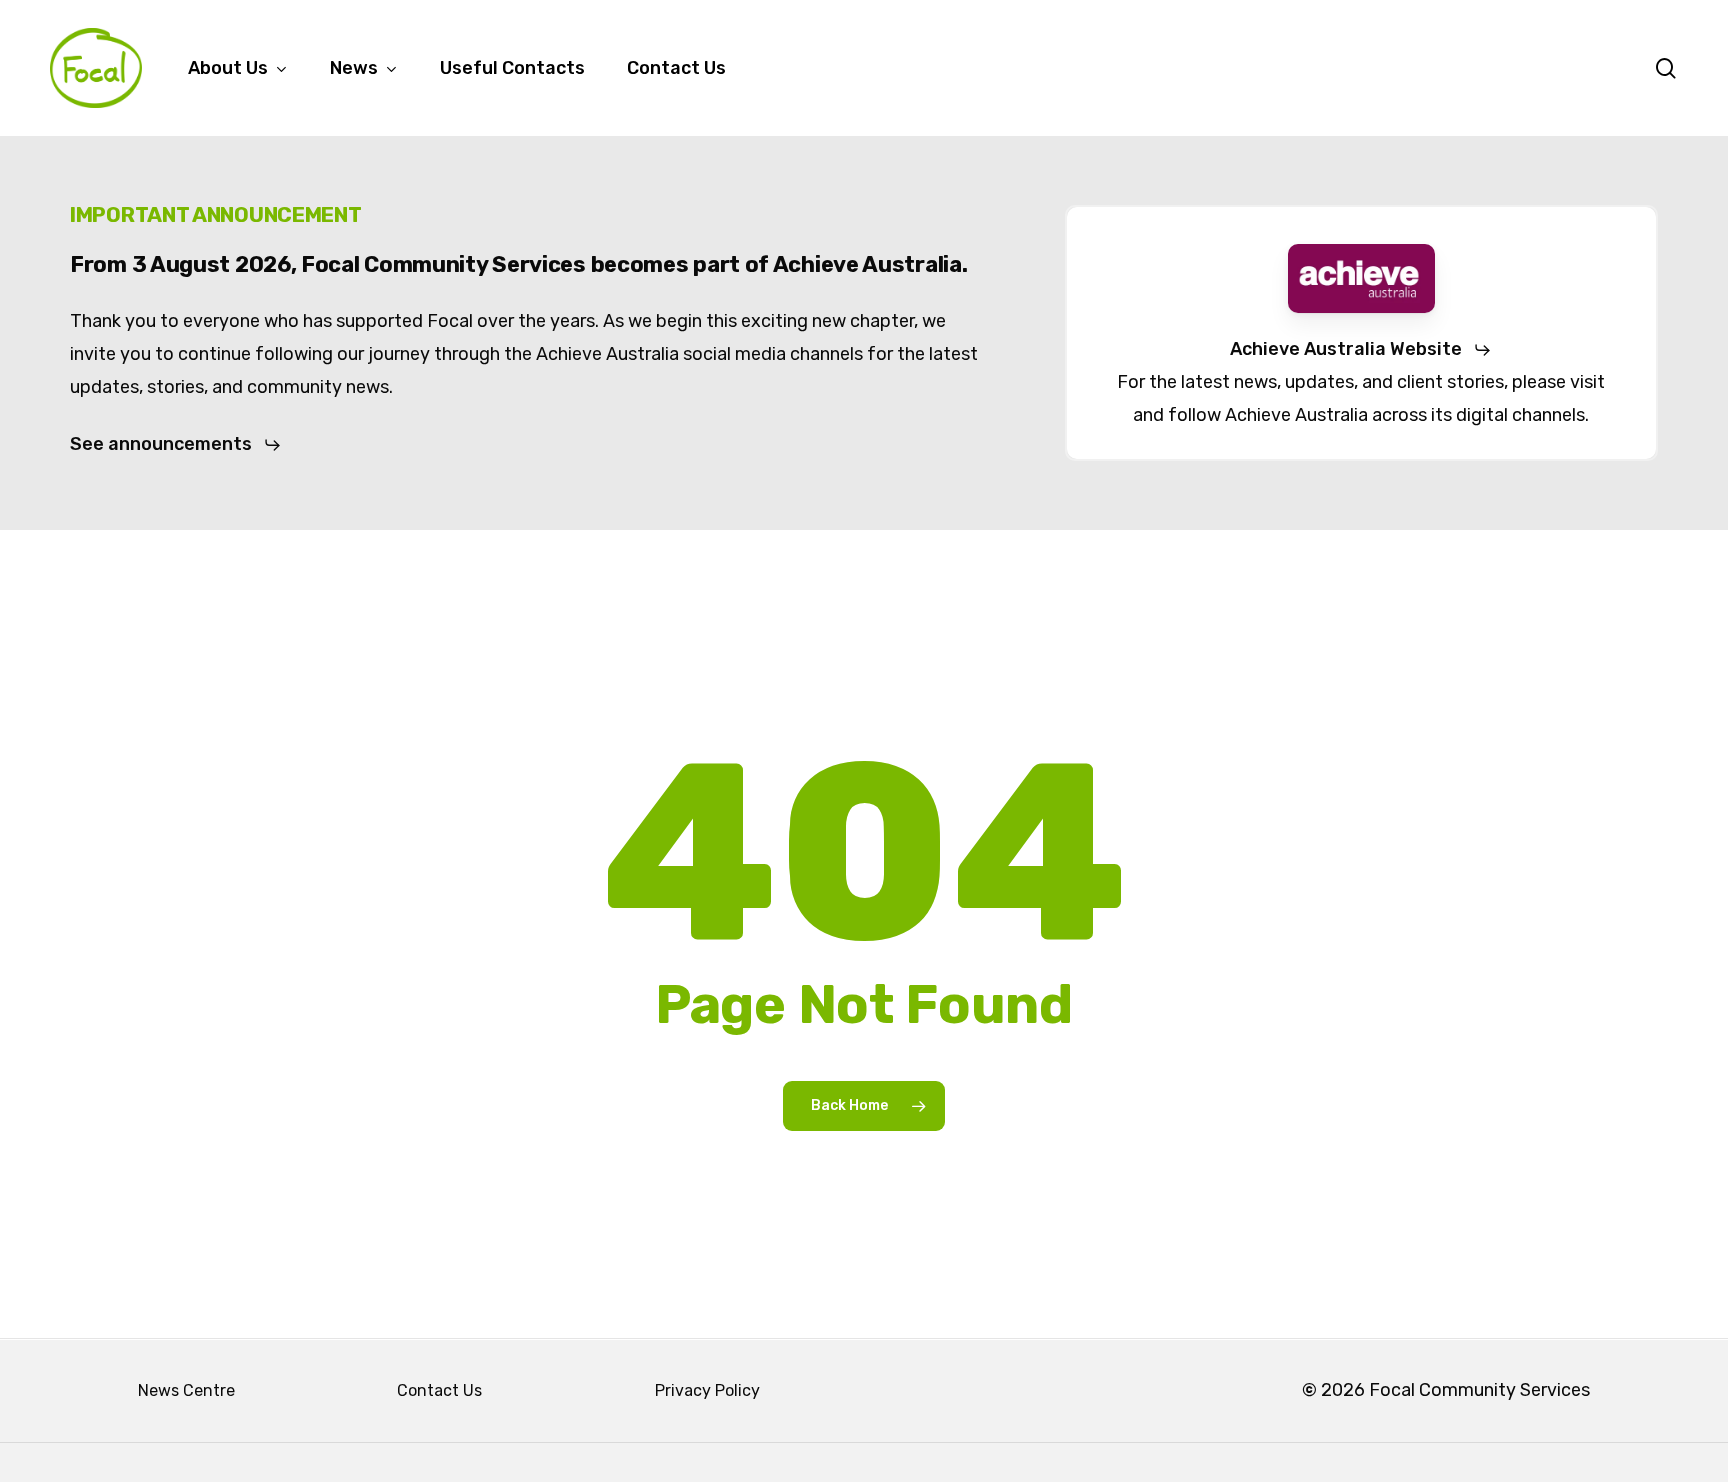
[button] (176, 444)
